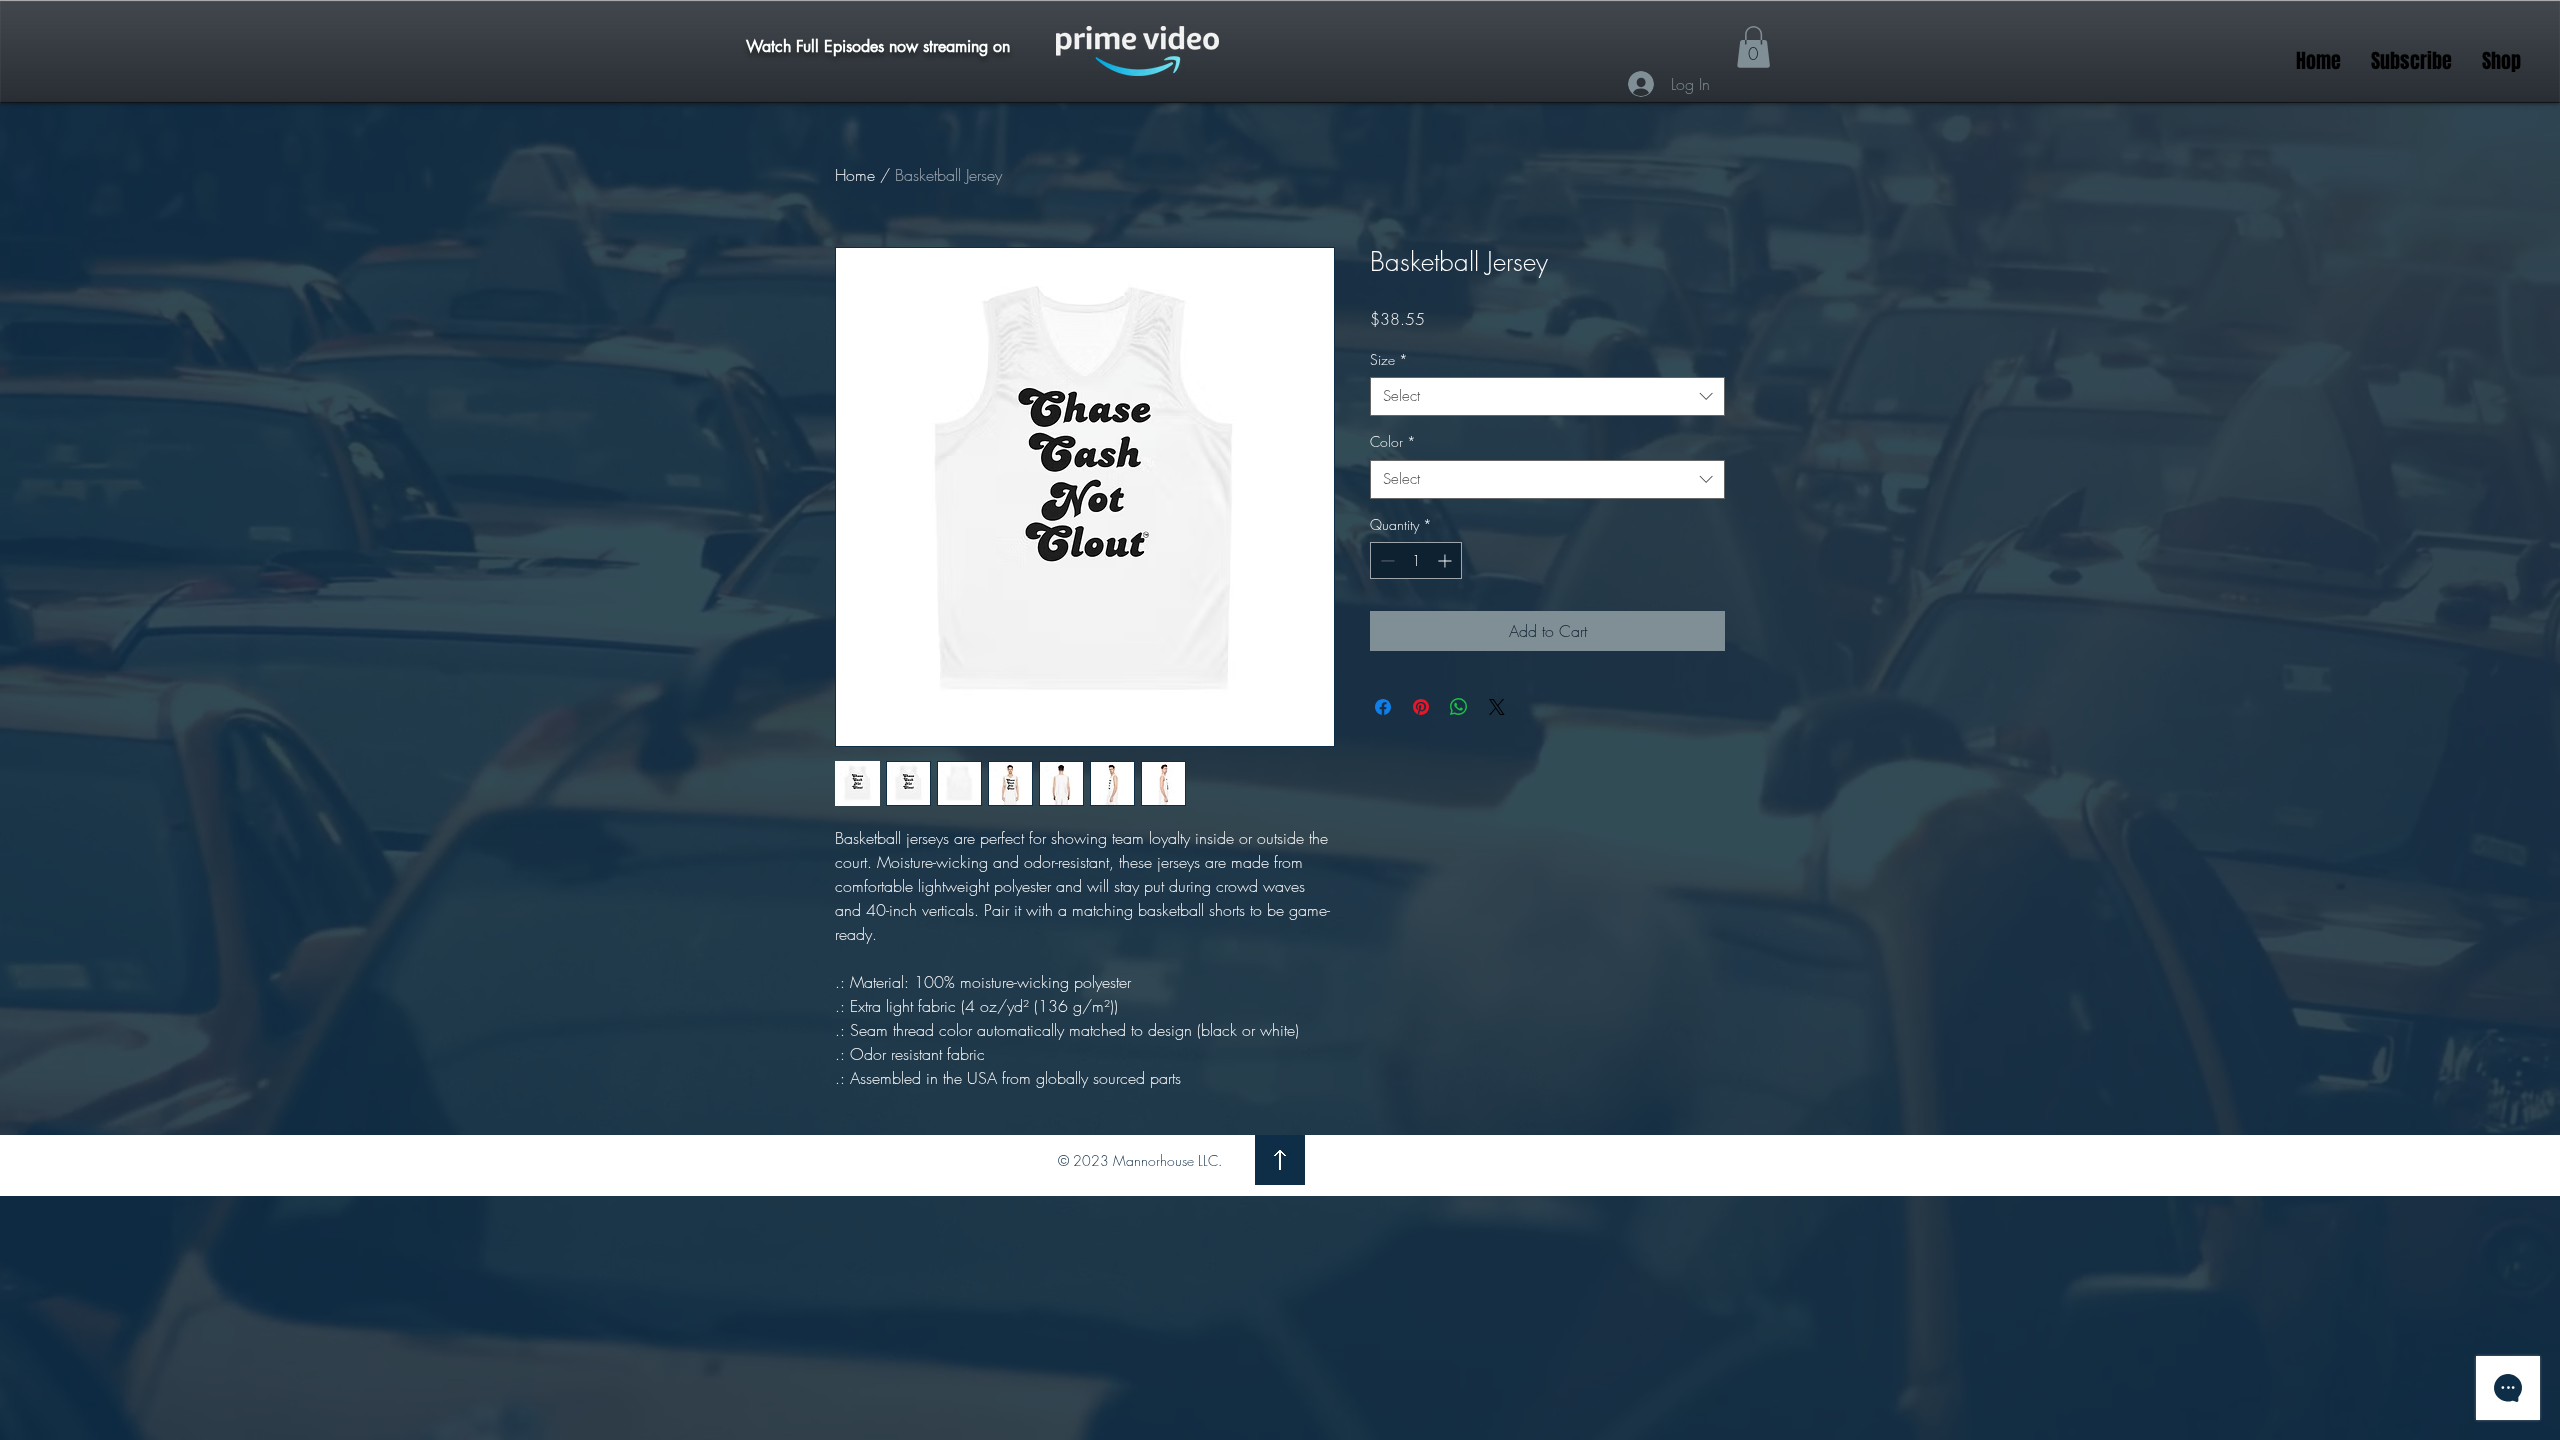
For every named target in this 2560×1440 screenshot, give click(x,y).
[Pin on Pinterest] (1421, 707)
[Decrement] (1385, 560)
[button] (1753, 47)
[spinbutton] (1416, 560)
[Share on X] (1497, 707)
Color (1393, 441)
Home (855, 175)
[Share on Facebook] (1383, 707)
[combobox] (1547, 396)
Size (1389, 359)
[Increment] (1446, 560)
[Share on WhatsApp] (1459, 707)
